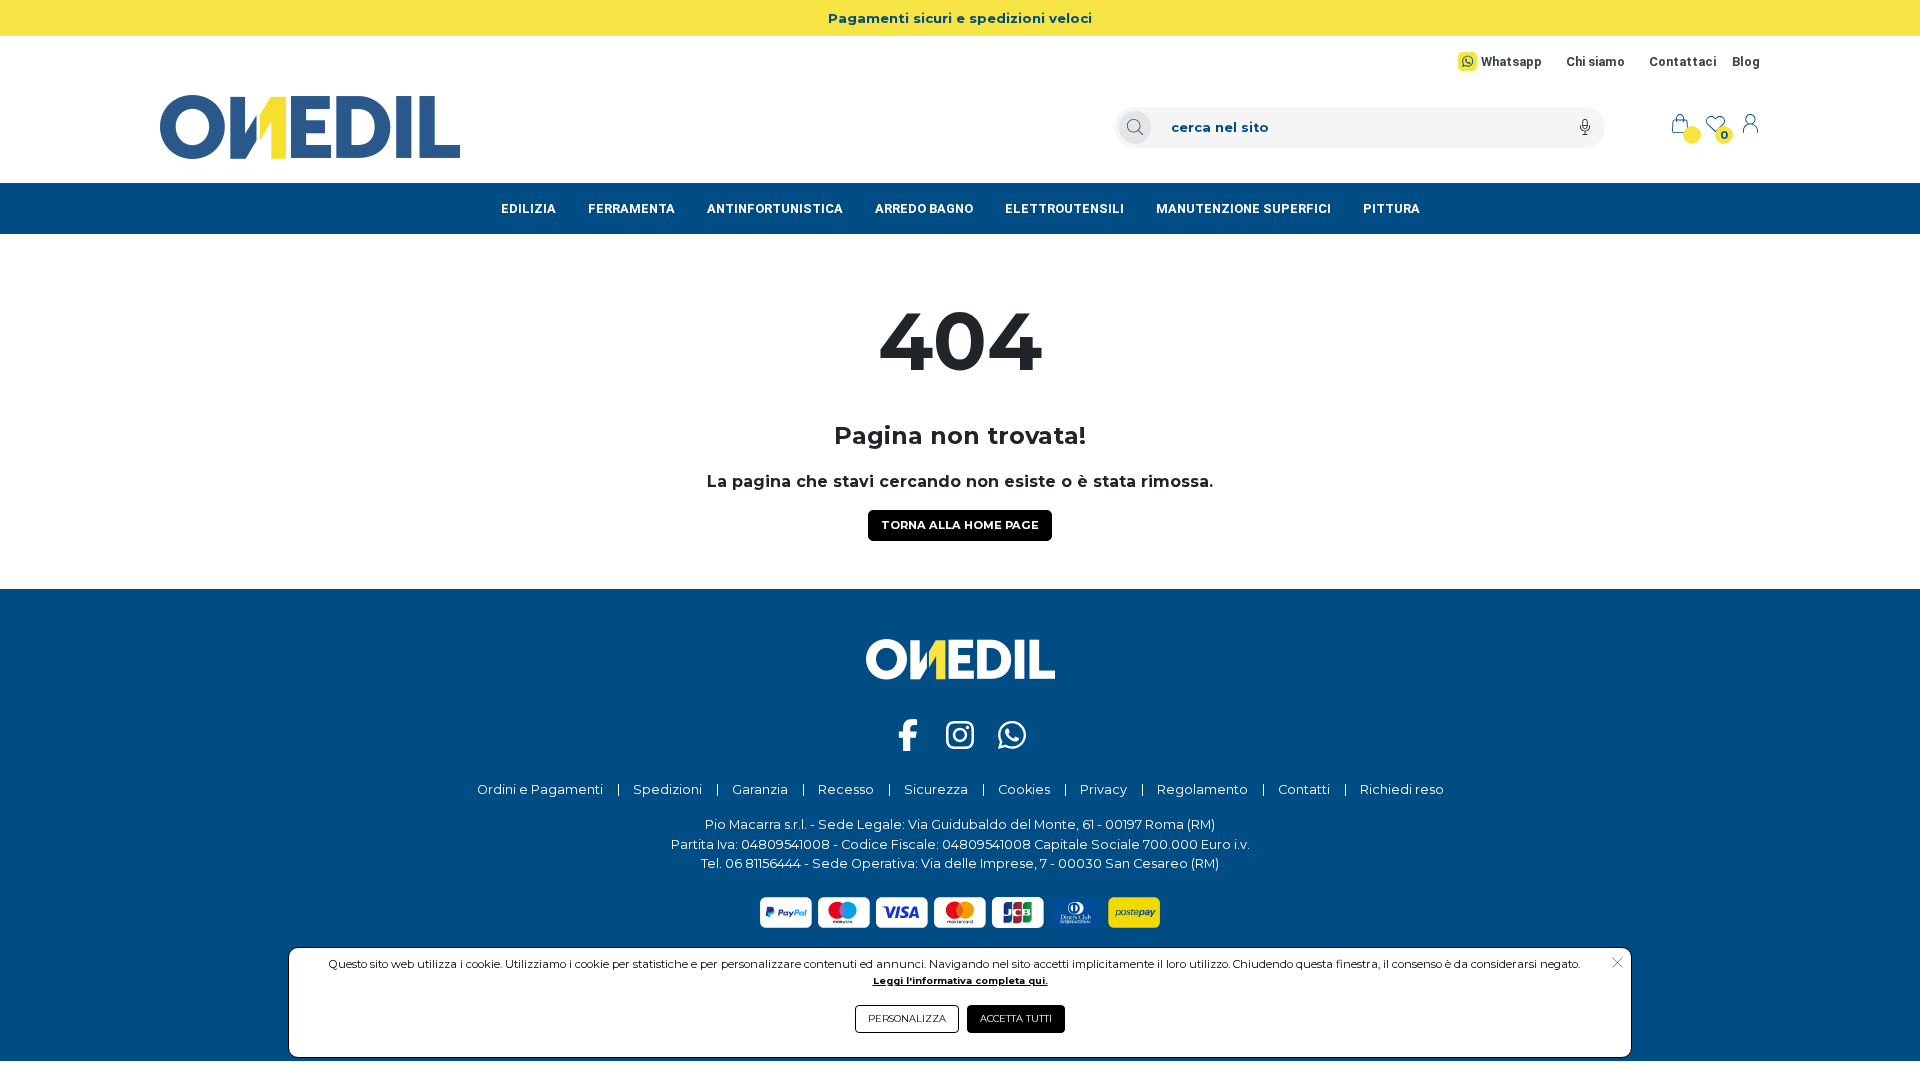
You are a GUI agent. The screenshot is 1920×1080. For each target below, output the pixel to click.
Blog (1746, 61)
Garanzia (760, 789)
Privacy (1103, 789)
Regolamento (1202, 789)
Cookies (1024, 789)
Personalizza (907, 1018)
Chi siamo (1595, 61)
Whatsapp (1511, 61)
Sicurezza (936, 789)
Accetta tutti (1016, 1018)
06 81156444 (763, 863)
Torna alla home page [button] (960, 525)
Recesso (846, 789)
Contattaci (1682, 61)
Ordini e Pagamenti (540, 789)
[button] (1617, 964)
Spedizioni (667, 789)
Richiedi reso (1402, 789)
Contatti (1304, 789)
